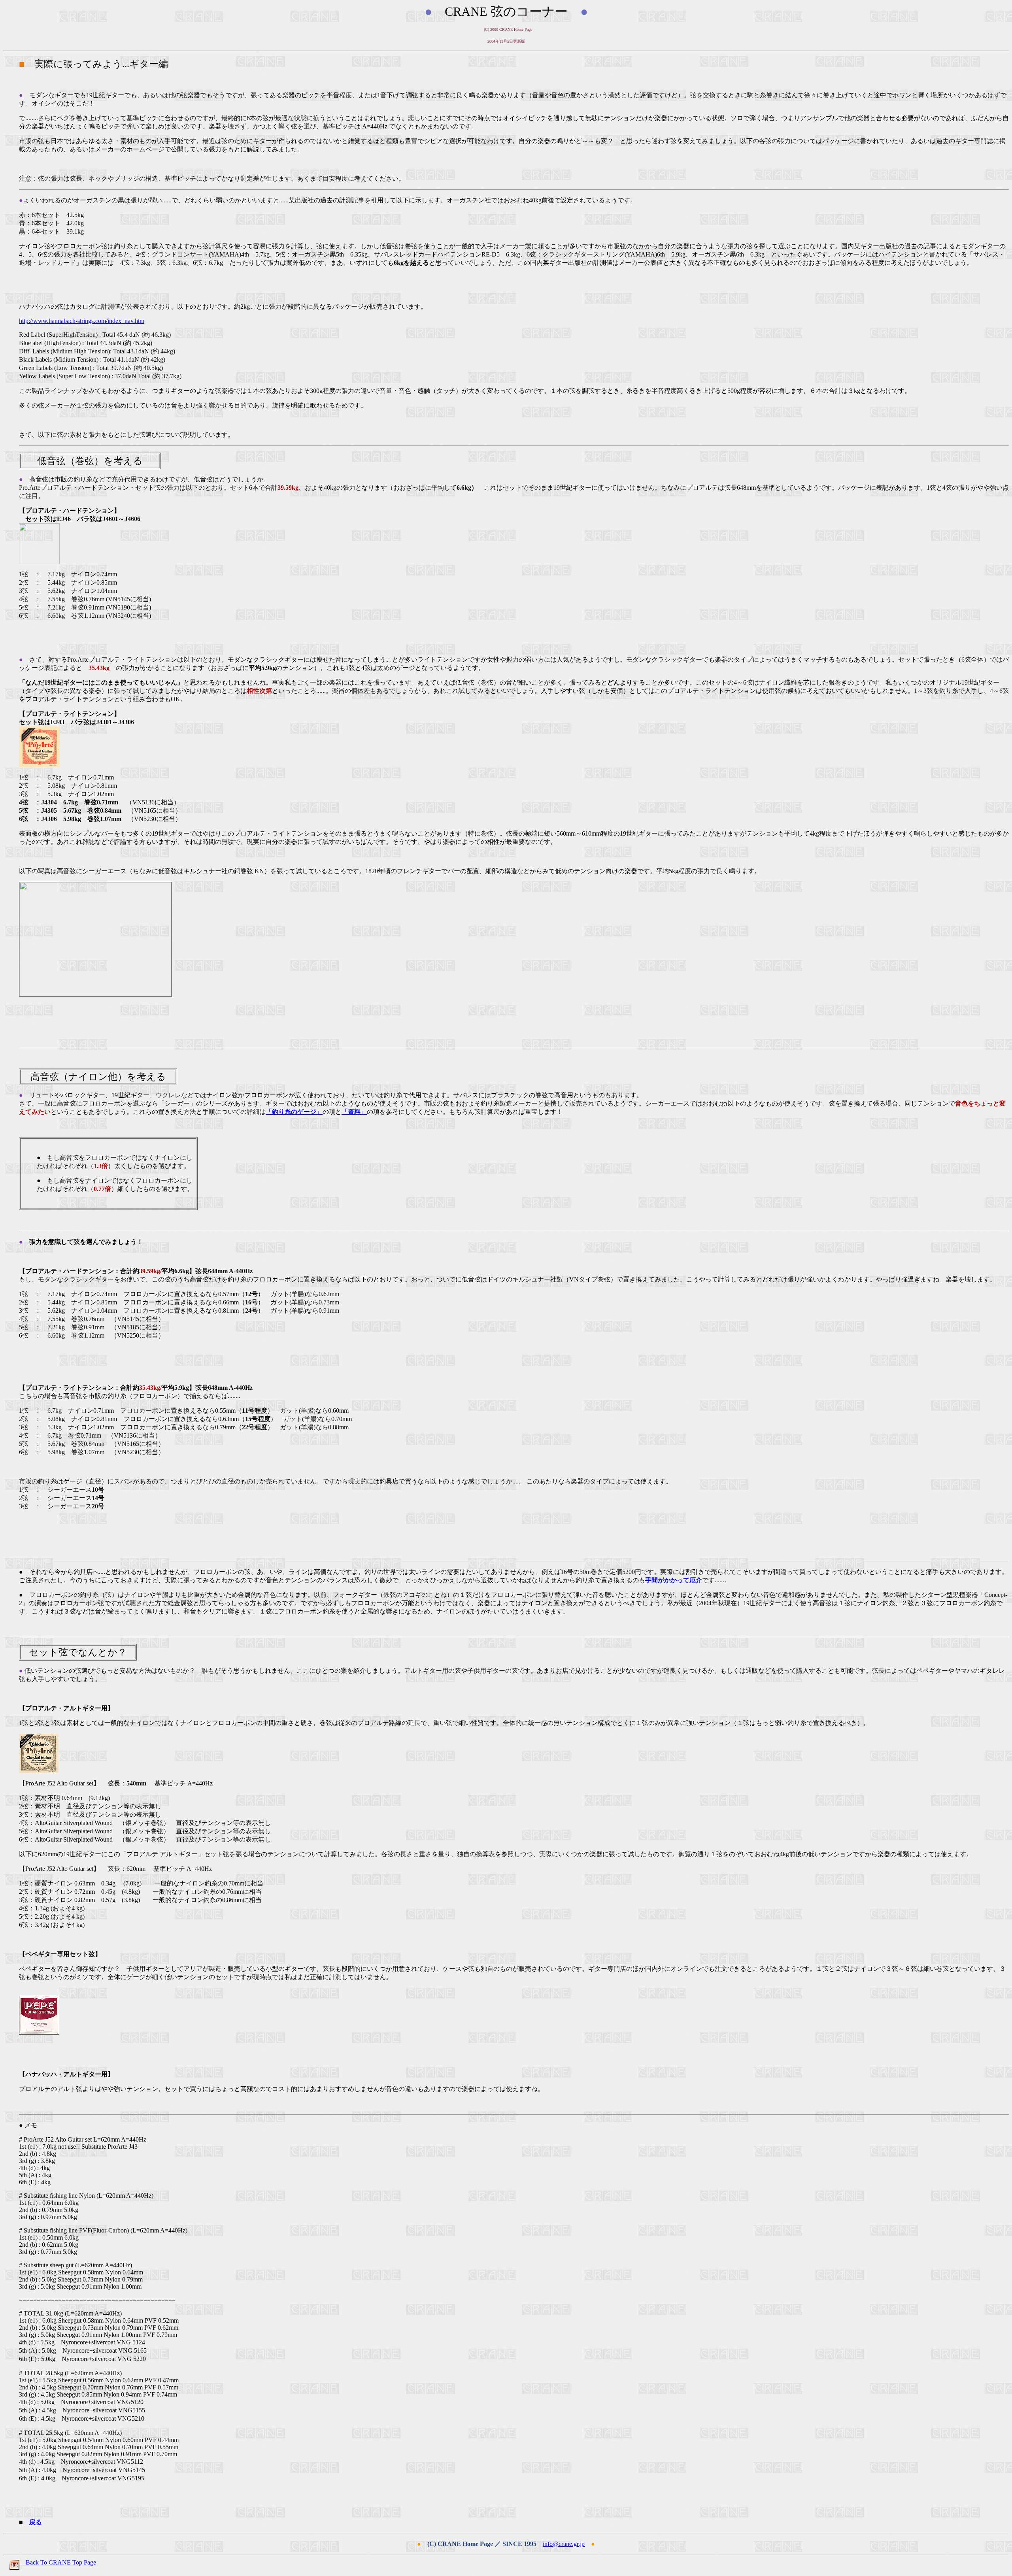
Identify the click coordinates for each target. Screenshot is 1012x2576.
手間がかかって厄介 (674, 1580)
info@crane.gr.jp (564, 2544)
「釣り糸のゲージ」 (294, 1112)
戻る (36, 2522)
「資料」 (354, 1112)
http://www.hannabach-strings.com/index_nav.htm (82, 321)
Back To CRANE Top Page (58, 2562)
